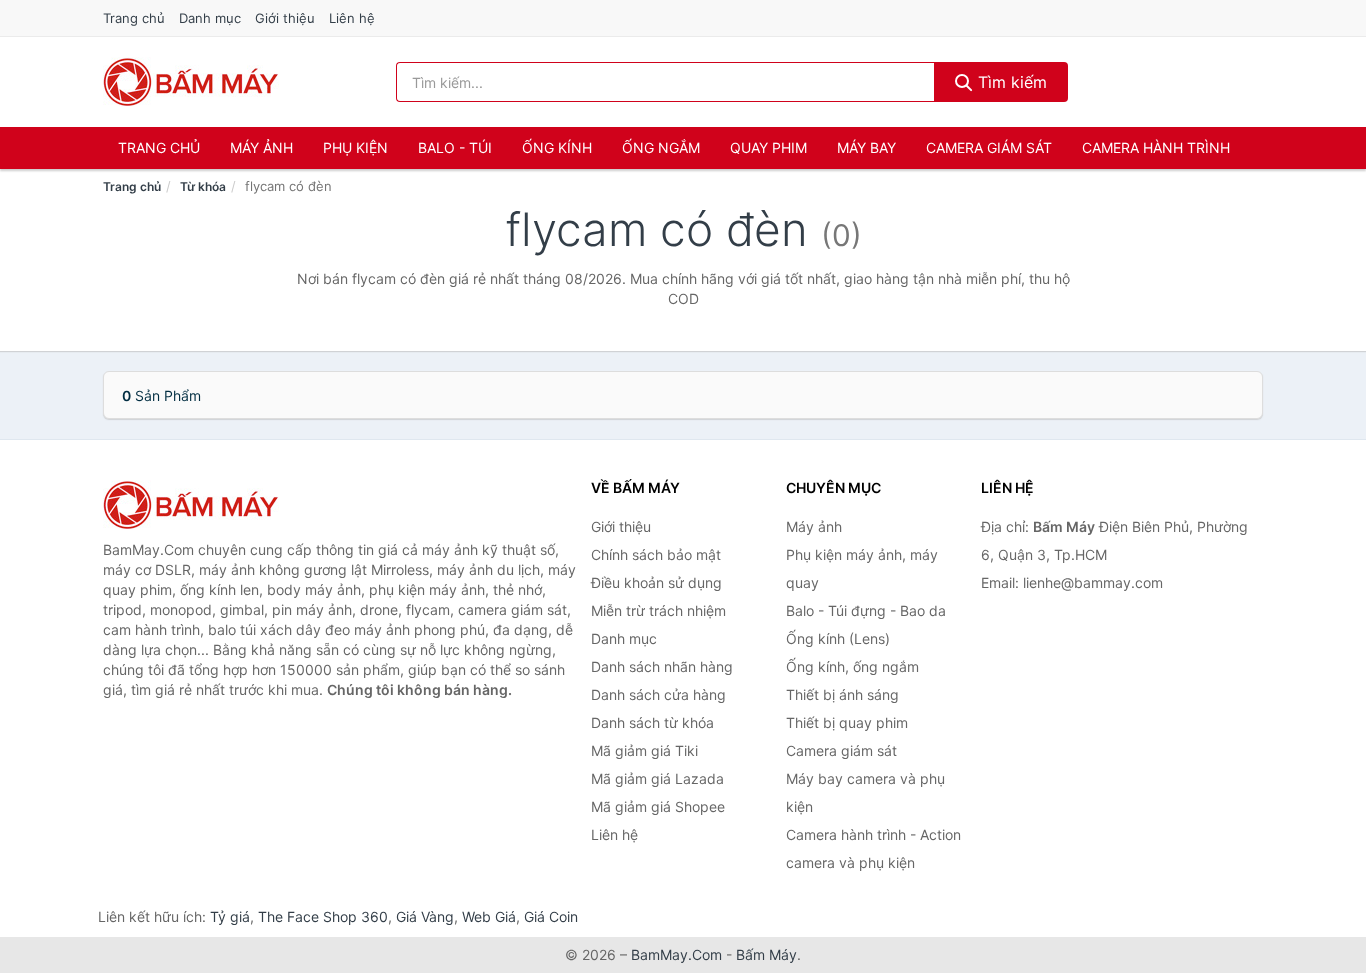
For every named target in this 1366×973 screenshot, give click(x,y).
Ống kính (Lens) (838, 638)
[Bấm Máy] (203, 505)
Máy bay (866, 147)
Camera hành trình (1156, 147)
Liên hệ (352, 18)
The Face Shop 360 (323, 916)
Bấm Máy (766, 954)
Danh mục (210, 18)
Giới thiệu (285, 18)
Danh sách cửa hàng (658, 694)
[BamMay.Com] (191, 82)
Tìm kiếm (1010, 82)
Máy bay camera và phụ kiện (865, 792)
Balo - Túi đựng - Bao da (866, 610)
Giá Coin (551, 916)
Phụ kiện (355, 147)
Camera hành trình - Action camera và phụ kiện (873, 848)
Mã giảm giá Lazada (657, 778)
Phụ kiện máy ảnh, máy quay (862, 568)
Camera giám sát (989, 147)
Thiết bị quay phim (847, 722)
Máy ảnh (261, 147)
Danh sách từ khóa (652, 722)
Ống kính (557, 147)
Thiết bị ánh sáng (842, 694)
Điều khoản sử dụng (656, 582)
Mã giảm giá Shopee (658, 806)
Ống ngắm (661, 147)
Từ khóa (203, 186)
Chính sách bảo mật (656, 554)
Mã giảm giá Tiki (644, 750)
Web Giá (489, 916)
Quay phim (768, 147)
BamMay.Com (676, 954)
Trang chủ (134, 18)
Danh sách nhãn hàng (662, 666)
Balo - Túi (455, 147)
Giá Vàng (425, 916)
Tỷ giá (230, 916)
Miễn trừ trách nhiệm (658, 610)
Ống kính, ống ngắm (852, 666)
